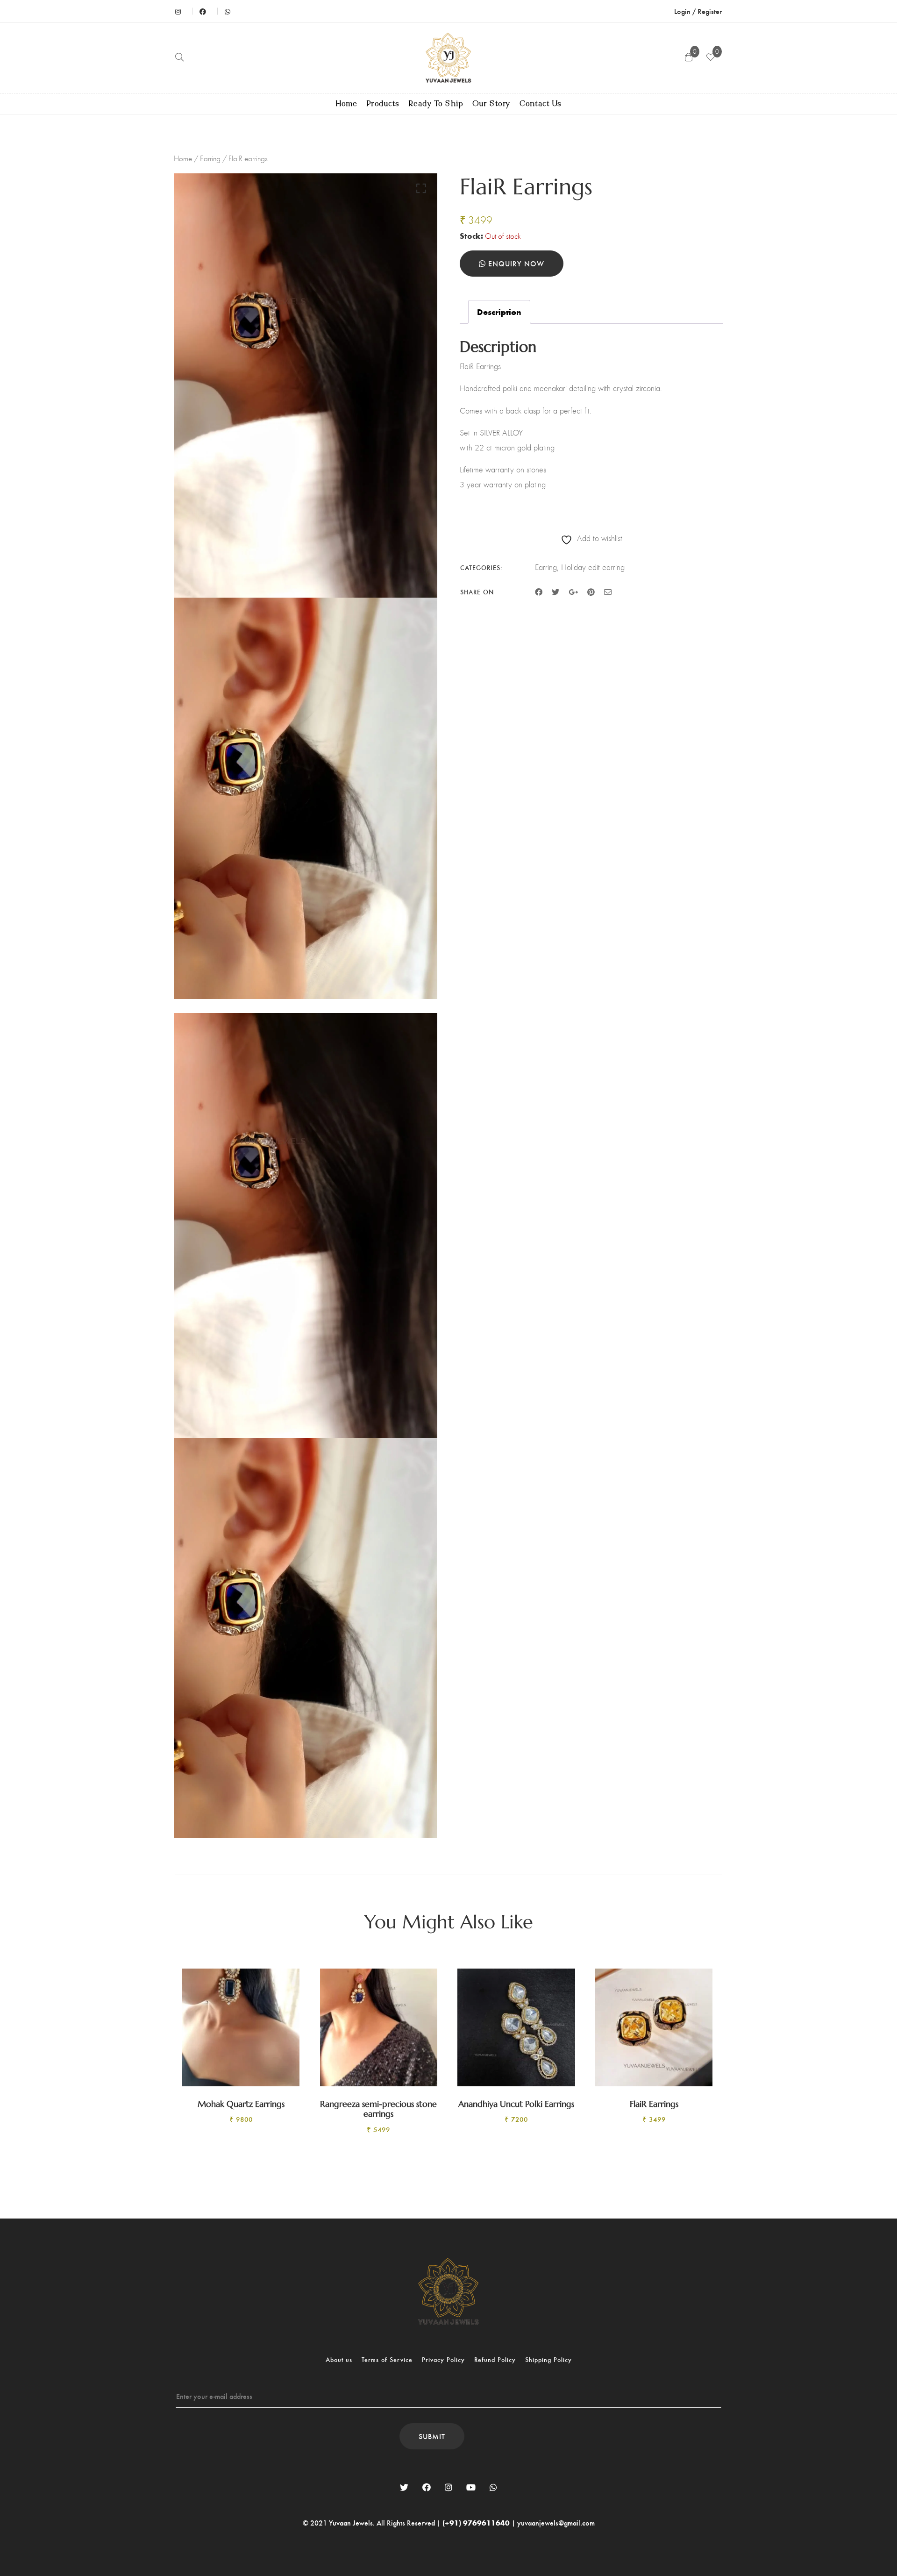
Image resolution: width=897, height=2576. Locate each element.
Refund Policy (495, 2359)
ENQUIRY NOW (515, 263)
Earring (210, 158)
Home (347, 104)
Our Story (491, 104)
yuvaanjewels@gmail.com (556, 2522)
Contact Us (541, 104)
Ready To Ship (436, 104)
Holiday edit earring (593, 567)
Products (383, 104)
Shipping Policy (548, 2359)
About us (339, 2359)
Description (499, 312)
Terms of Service (387, 2359)
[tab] (499, 312)
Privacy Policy (443, 2359)
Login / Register (698, 11)
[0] (711, 58)
